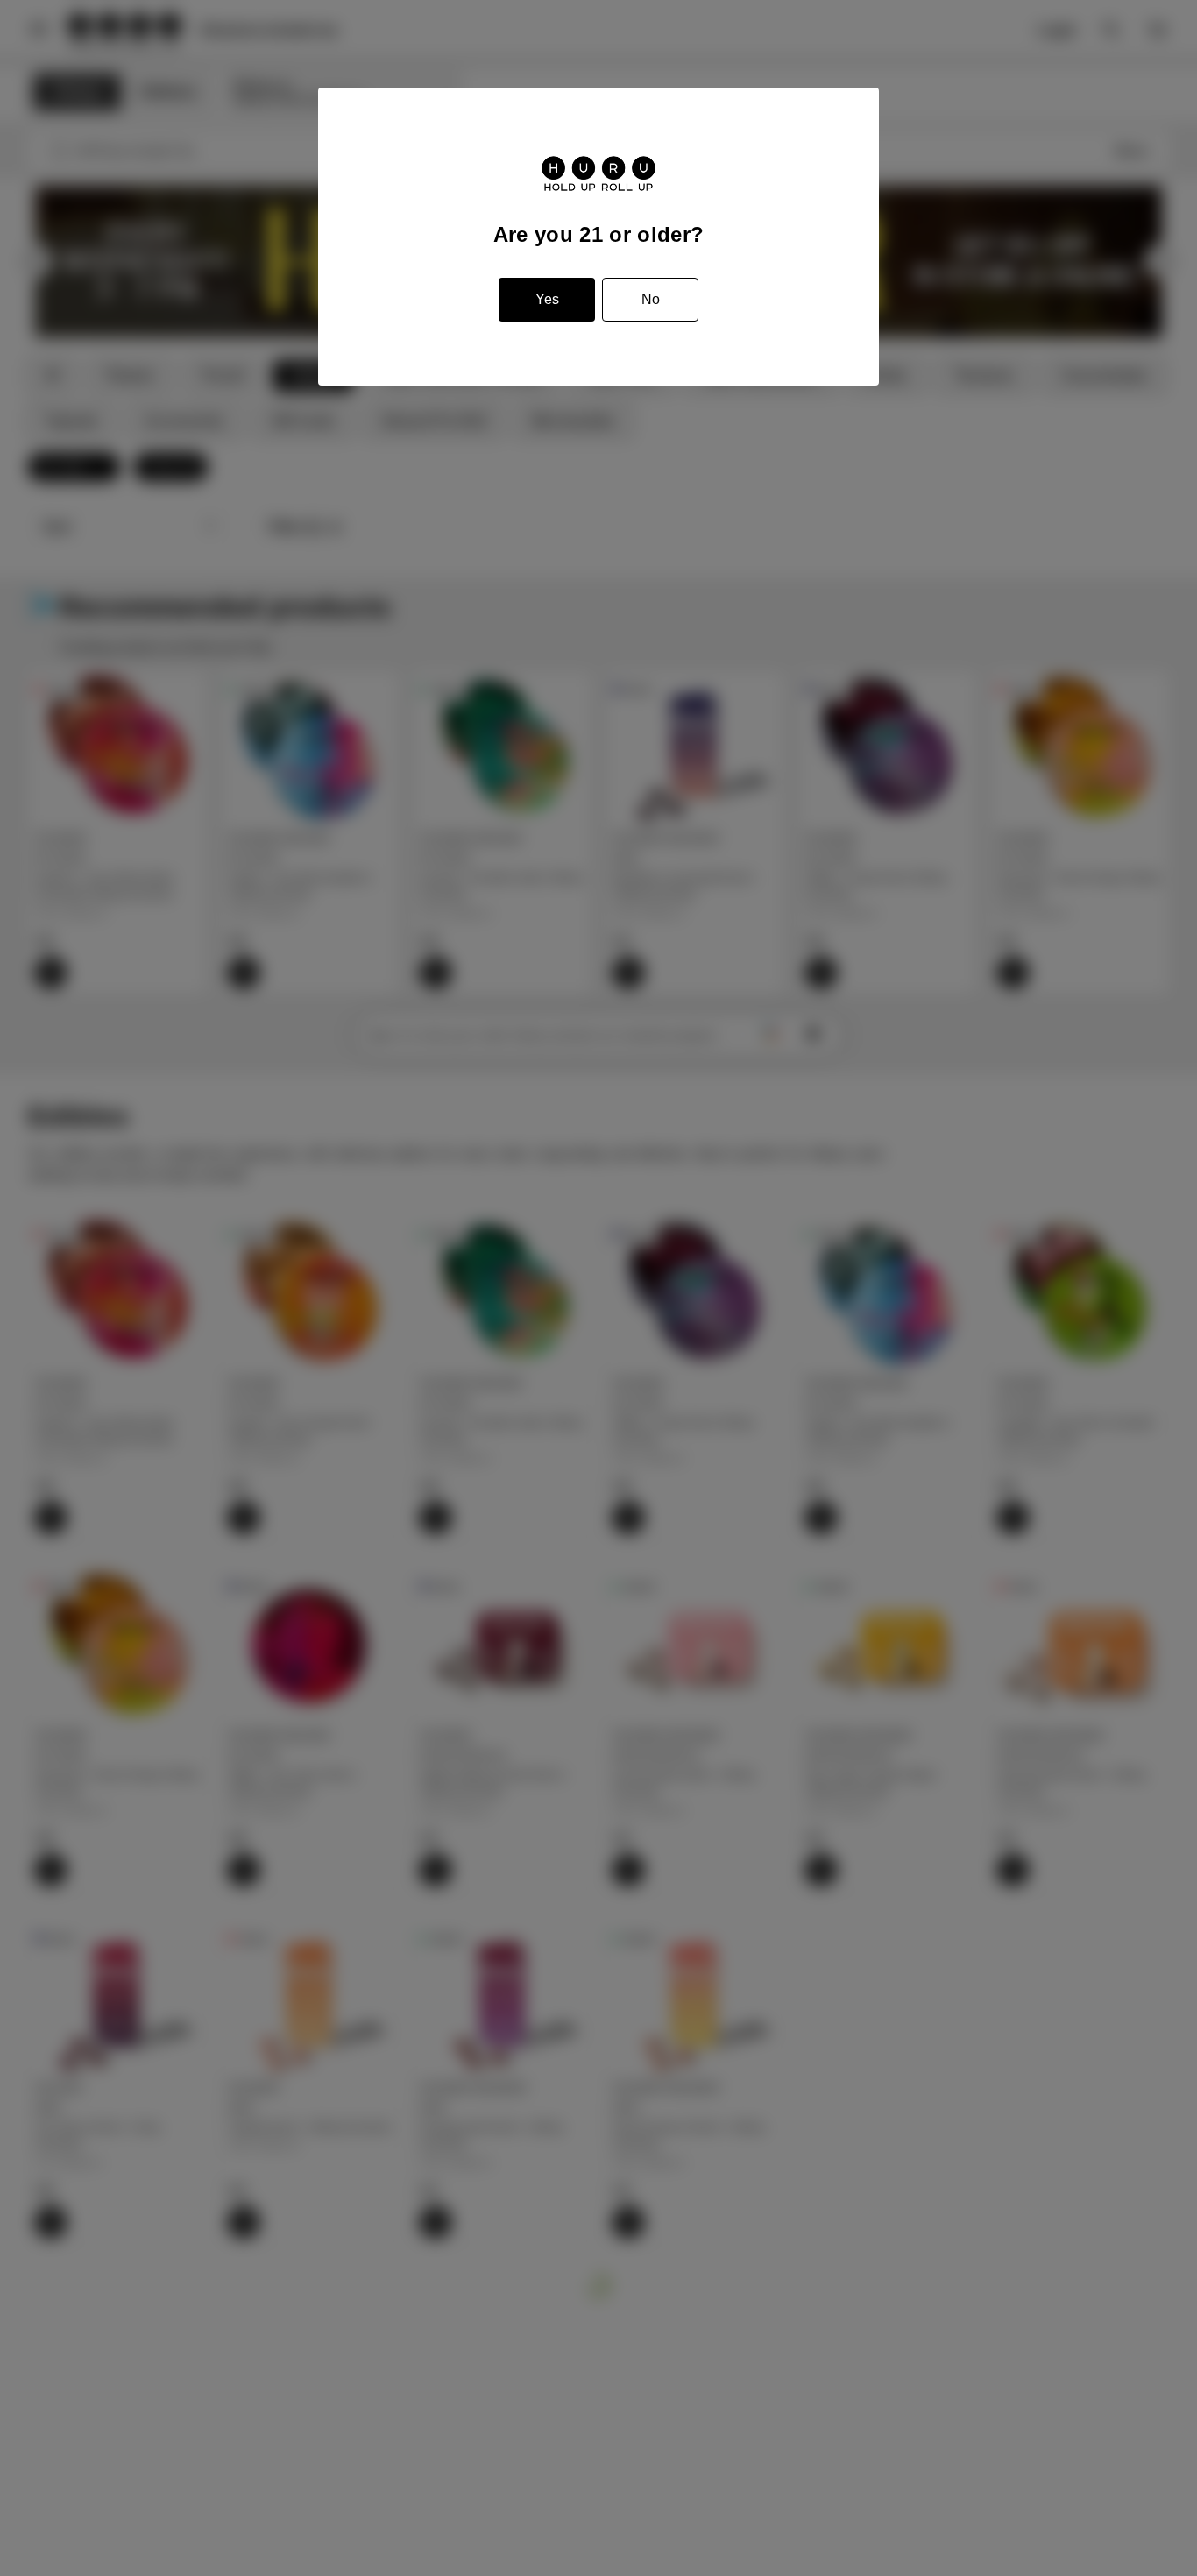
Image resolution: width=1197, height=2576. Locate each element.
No (651, 299)
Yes (547, 299)
